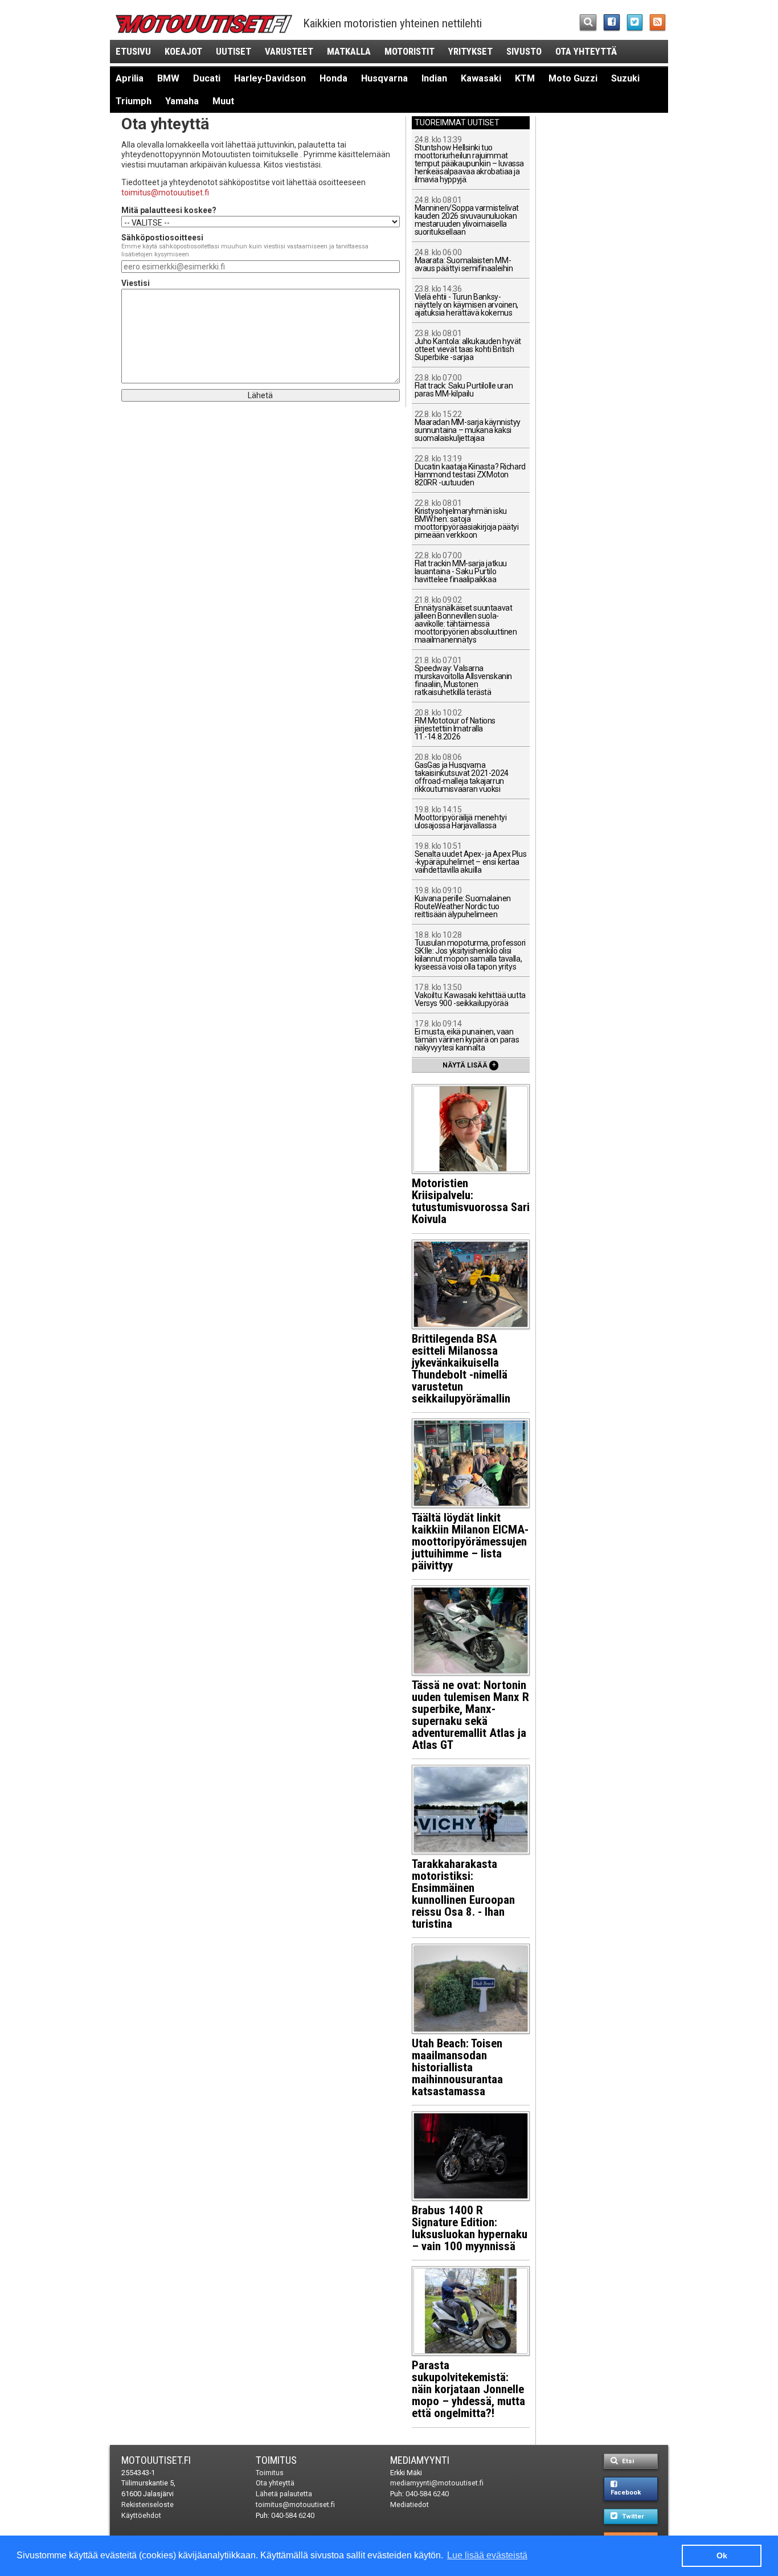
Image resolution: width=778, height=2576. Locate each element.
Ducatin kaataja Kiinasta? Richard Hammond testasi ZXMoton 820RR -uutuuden (470, 471)
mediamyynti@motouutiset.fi (437, 2483)
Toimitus (276, 2460)
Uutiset (234, 51)
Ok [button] (722, 2555)
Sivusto (524, 51)
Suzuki (625, 78)
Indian (434, 78)
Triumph (134, 101)
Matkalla (349, 51)
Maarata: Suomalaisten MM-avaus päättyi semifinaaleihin (464, 261)
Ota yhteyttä (586, 51)
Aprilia (130, 78)
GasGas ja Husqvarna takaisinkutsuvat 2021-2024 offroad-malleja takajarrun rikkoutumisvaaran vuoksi (462, 773)
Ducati (207, 78)
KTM (525, 78)
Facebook (626, 2493)
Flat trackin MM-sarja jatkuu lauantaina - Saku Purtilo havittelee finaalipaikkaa (461, 568)
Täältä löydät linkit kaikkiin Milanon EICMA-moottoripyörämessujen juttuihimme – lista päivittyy (470, 1541)
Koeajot (183, 51)
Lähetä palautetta (284, 2494)
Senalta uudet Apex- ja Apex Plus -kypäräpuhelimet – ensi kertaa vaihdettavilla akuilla (471, 858)
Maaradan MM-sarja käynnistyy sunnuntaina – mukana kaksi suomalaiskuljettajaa (468, 426)
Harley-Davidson (270, 78)
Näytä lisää (469, 1065)
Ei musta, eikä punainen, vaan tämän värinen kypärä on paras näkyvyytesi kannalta (467, 1036)
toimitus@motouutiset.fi (165, 193)
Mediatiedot (410, 2505)
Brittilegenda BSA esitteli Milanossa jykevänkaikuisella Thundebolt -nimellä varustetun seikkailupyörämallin (461, 1369)
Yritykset (470, 51)
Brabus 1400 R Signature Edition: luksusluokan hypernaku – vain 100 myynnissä (470, 2228)
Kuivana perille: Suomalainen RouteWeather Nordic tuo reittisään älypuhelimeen (463, 903)
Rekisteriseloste (148, 2505)
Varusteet (289, 51)
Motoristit (410, 51)
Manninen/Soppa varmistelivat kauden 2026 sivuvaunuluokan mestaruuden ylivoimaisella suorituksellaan (467, 216)
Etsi (627, 2461)
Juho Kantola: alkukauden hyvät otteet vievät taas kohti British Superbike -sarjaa (468, 345)
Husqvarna (384, 78)
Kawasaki (481, 78)
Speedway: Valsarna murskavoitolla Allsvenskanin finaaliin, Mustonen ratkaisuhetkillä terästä (463, 676)
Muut (223, 101)
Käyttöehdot (141, 2515)
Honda (333, 78)
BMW (168, 78)
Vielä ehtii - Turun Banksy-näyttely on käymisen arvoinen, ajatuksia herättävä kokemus (466, 301)
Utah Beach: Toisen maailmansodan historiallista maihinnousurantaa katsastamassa (457, 2067)
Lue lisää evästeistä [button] (487, 2555)
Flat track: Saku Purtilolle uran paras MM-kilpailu (464, 386)
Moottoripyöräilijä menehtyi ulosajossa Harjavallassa (461, 818)
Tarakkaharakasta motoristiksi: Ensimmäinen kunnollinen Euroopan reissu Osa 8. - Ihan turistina (463, 1894)
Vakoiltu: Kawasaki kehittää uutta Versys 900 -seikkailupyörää (470, 995)
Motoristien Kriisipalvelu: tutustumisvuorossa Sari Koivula (471, 1201)
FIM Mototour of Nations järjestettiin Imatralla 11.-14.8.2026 (455, 725)
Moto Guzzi (573, 78)
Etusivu (133, 51)
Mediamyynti (420, 2460)
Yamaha (182, 101)
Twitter (632, 2516)
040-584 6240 (293, 2515)
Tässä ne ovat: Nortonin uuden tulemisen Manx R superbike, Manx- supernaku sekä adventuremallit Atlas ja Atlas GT (470, 1715)
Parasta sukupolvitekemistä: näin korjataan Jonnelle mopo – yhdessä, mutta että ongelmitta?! (468, 2389)
